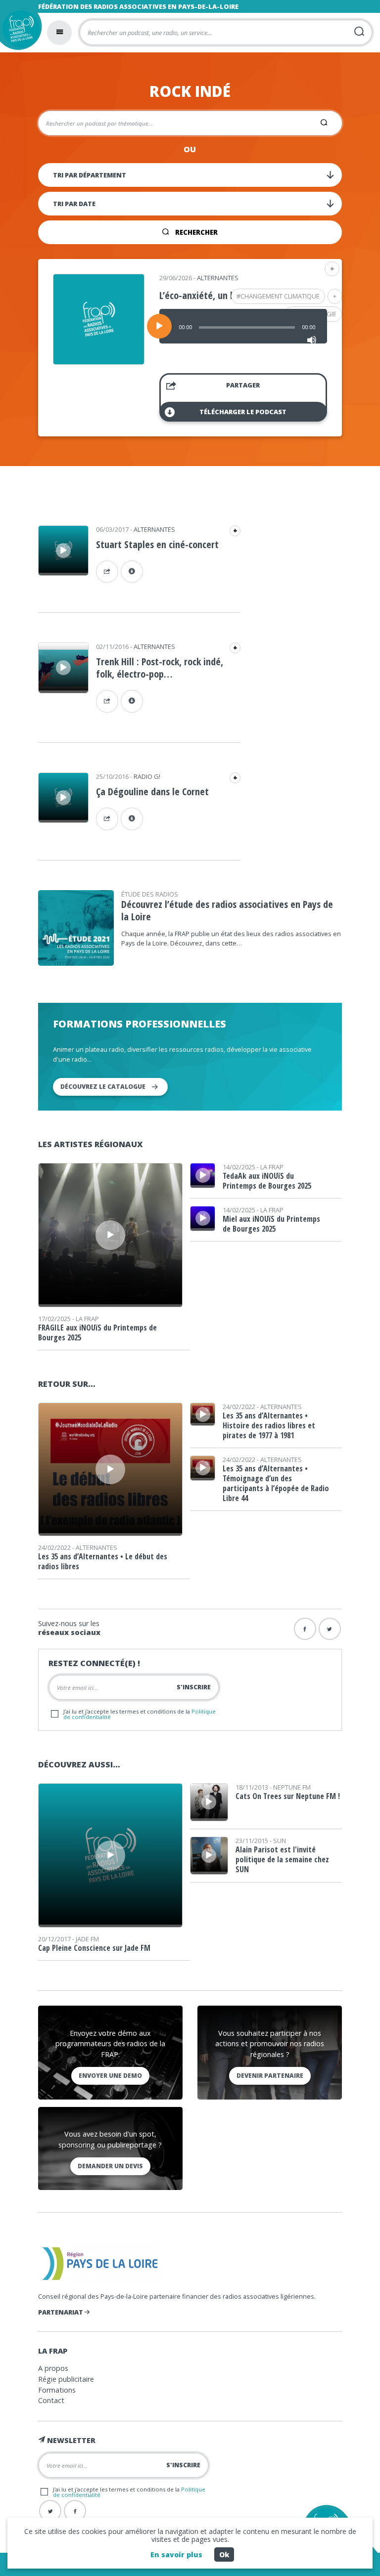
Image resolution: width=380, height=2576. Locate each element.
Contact (51, 2400)
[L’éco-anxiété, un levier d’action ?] (99, 361)
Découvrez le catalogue (103, 1087)
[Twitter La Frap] (50, 2511)
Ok (224, 2555)
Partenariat (61, 2312)
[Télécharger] (132, 572)
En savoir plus (176, 2555)
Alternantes (218, 278)
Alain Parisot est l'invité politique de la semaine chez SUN (282, 1859)
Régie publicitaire (66, 2379)
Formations (57, 2390)
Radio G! (147, 776)
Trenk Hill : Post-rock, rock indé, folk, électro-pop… (160, 668)
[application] (243, 326)
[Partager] (107, 572)
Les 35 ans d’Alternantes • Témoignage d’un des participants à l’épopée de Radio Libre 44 (276, 1483)
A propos (53, 2368)
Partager (243, 385)
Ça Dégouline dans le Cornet (152, 792)
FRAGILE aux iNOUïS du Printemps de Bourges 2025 (97, 1332)
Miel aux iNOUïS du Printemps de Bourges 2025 (271, 1224)
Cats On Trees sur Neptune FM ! (288, 1796)
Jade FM (87, 1939)
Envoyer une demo (110, 2076)
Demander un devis (110, 2166)
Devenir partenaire (270, 2076)
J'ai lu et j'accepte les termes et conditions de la (140, 1714)
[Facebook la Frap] (305, 1629)
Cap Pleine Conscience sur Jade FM (94, 1948)
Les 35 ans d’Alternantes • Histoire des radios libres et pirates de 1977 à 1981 (269, 1425)
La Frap (87, 1319)
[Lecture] (159, 326)
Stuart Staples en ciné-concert (157, 544)
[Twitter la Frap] (330, 1629)
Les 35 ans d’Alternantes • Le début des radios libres (103, 1561)
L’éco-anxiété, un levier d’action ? (227, 295)
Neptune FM (292, 1787)
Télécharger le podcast (243, 412)
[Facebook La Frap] (75, 2511)
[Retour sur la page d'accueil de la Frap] (19, 31)
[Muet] (312, 340)
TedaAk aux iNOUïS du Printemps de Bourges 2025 (267, 1181)
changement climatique (280, 296)
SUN (280, 1841)
